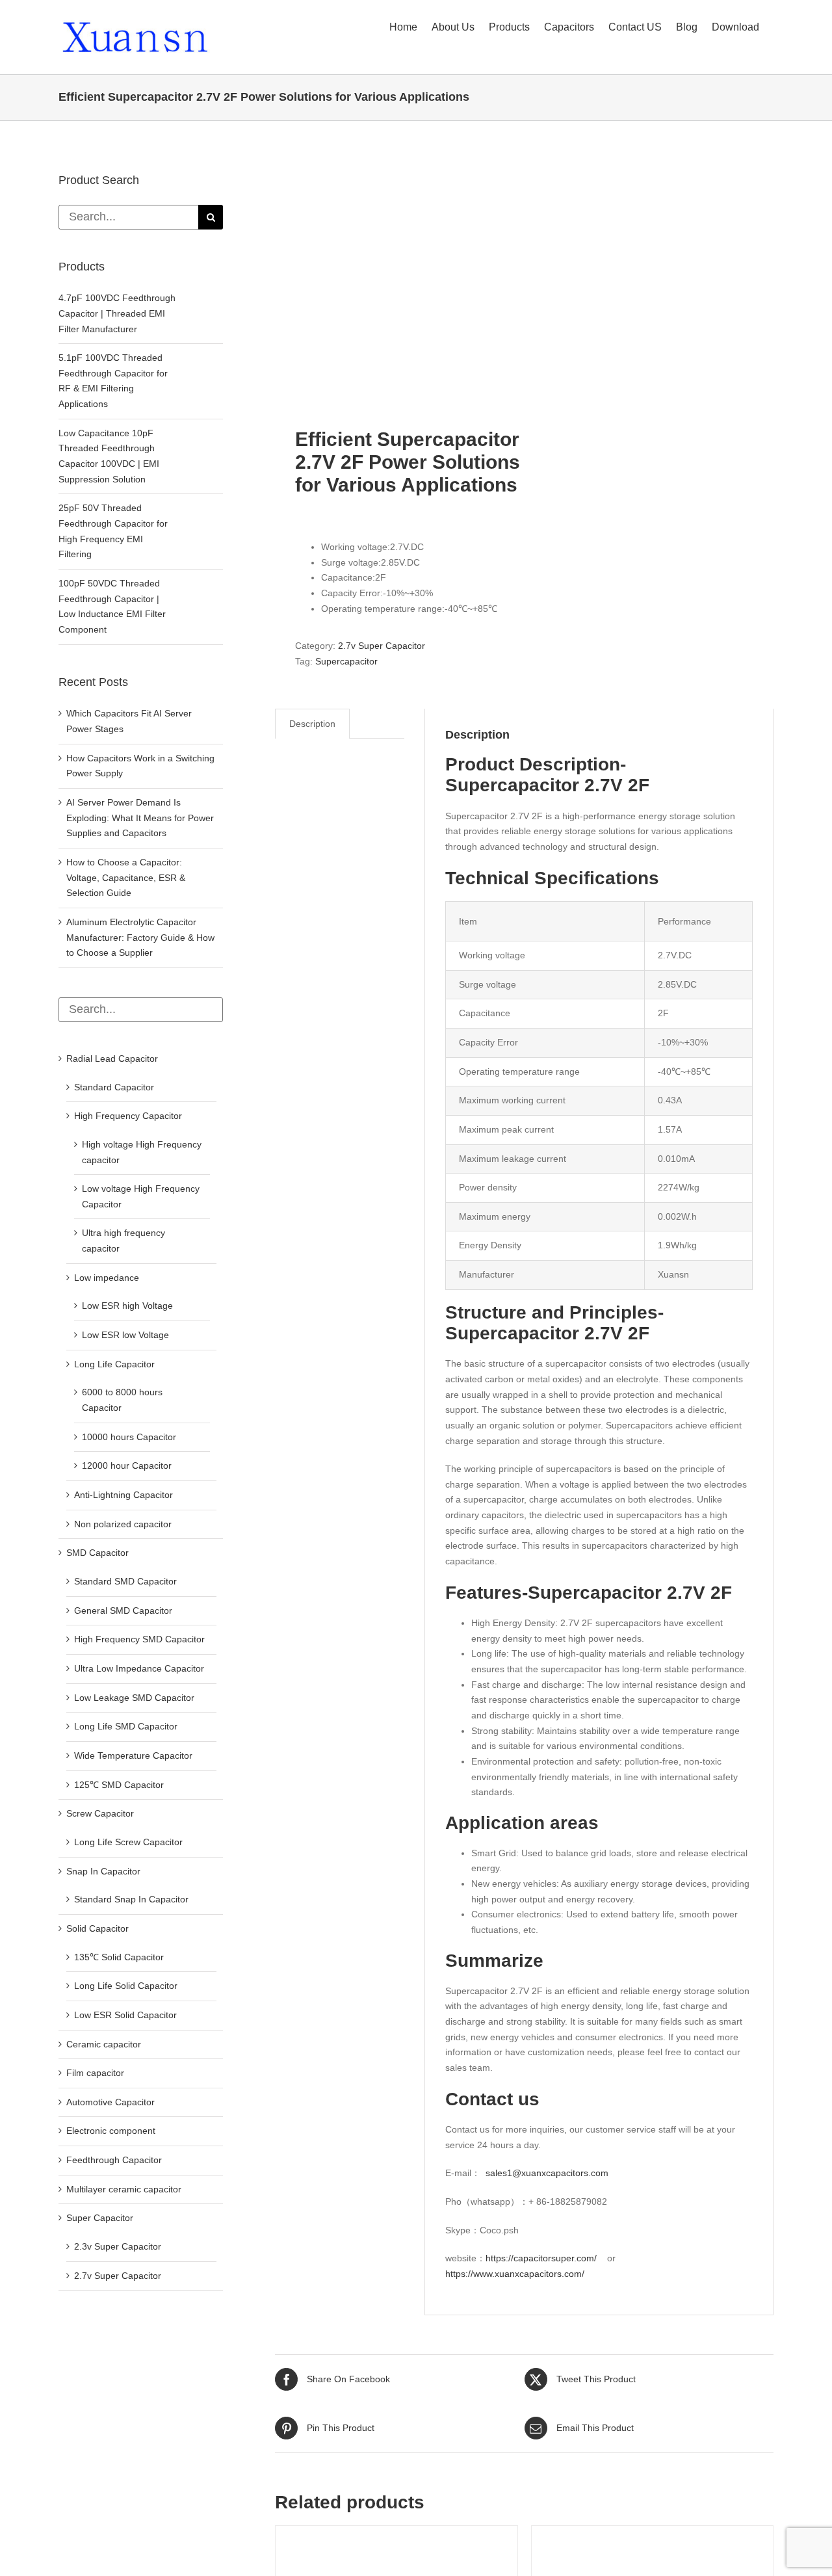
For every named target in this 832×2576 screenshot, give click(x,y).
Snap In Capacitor (103, 1871)
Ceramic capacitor (104, 2044)
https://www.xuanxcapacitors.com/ (515, 2274)
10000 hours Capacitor (129, 1437)
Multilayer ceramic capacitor (124, 2189)
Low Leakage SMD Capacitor (134, 1698)
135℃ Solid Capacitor (119, 1957)
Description (312, 724)
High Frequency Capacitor (128, 1116)
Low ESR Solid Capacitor (125, 2015)
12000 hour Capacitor (127, 1465)
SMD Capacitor (97, 1553)
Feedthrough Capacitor (114, 2160)
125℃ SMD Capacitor (119, 1785)
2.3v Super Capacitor (118, 2246)
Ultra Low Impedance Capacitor (139, 1668)
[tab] (312, 724)
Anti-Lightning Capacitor (123, 1495)
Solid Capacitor (97, 1928)
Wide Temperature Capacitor (133, 1755)
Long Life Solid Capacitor (126, 1986)
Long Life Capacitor (114, 1364)
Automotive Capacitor (110, 2102)
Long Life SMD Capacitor (126, 1726)
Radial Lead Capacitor (112, 1058)
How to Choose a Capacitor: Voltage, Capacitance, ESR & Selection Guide (126, 877)
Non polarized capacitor (123, 1524)
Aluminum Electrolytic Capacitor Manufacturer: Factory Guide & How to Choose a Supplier (140, 937)
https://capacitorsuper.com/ (541, 2258)
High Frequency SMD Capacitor (139, 1639)
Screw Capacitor (100, 1813)
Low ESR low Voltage (125, 1335)
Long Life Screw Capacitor (128, 1842)
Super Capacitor (100, 2218)
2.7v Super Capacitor (382, 646)
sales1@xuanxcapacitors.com (547, 2173)
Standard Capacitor (114, 1087)
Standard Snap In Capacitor (131, 1899)
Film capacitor (95, 2073)
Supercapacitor (346, 661)
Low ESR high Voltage (127, 1306)
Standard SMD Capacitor (125, 1581)
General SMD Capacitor (123, 1610)
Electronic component (111, 2131)
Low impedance (107, 1278)
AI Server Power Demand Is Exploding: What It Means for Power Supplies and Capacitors (140, 818)
